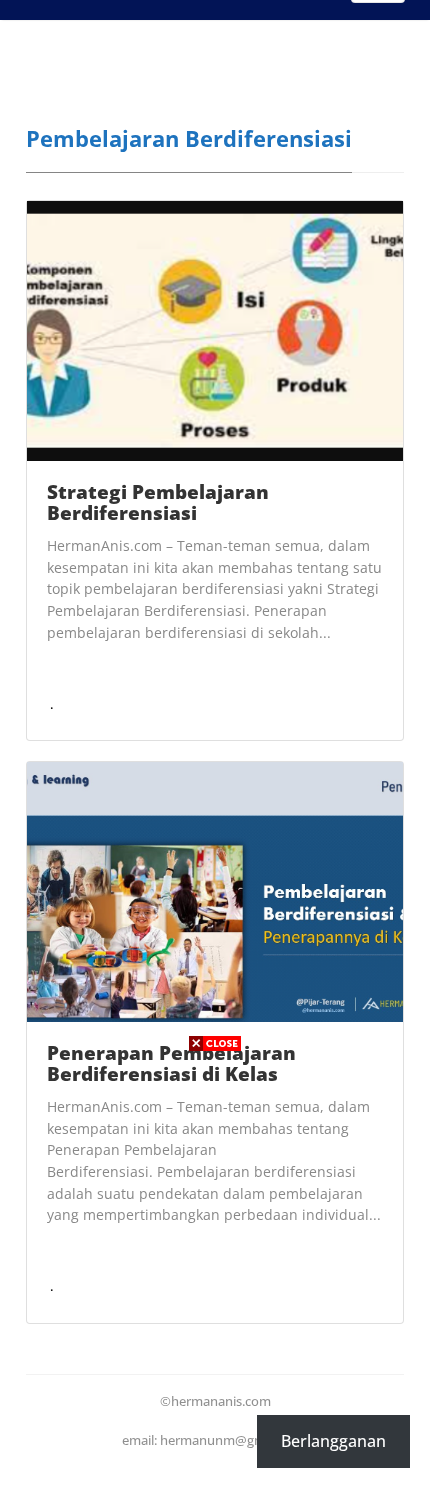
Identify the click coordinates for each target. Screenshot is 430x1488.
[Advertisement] (215, 1273)
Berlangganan (333, 1441)
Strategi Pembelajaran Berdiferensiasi (158, 502)
